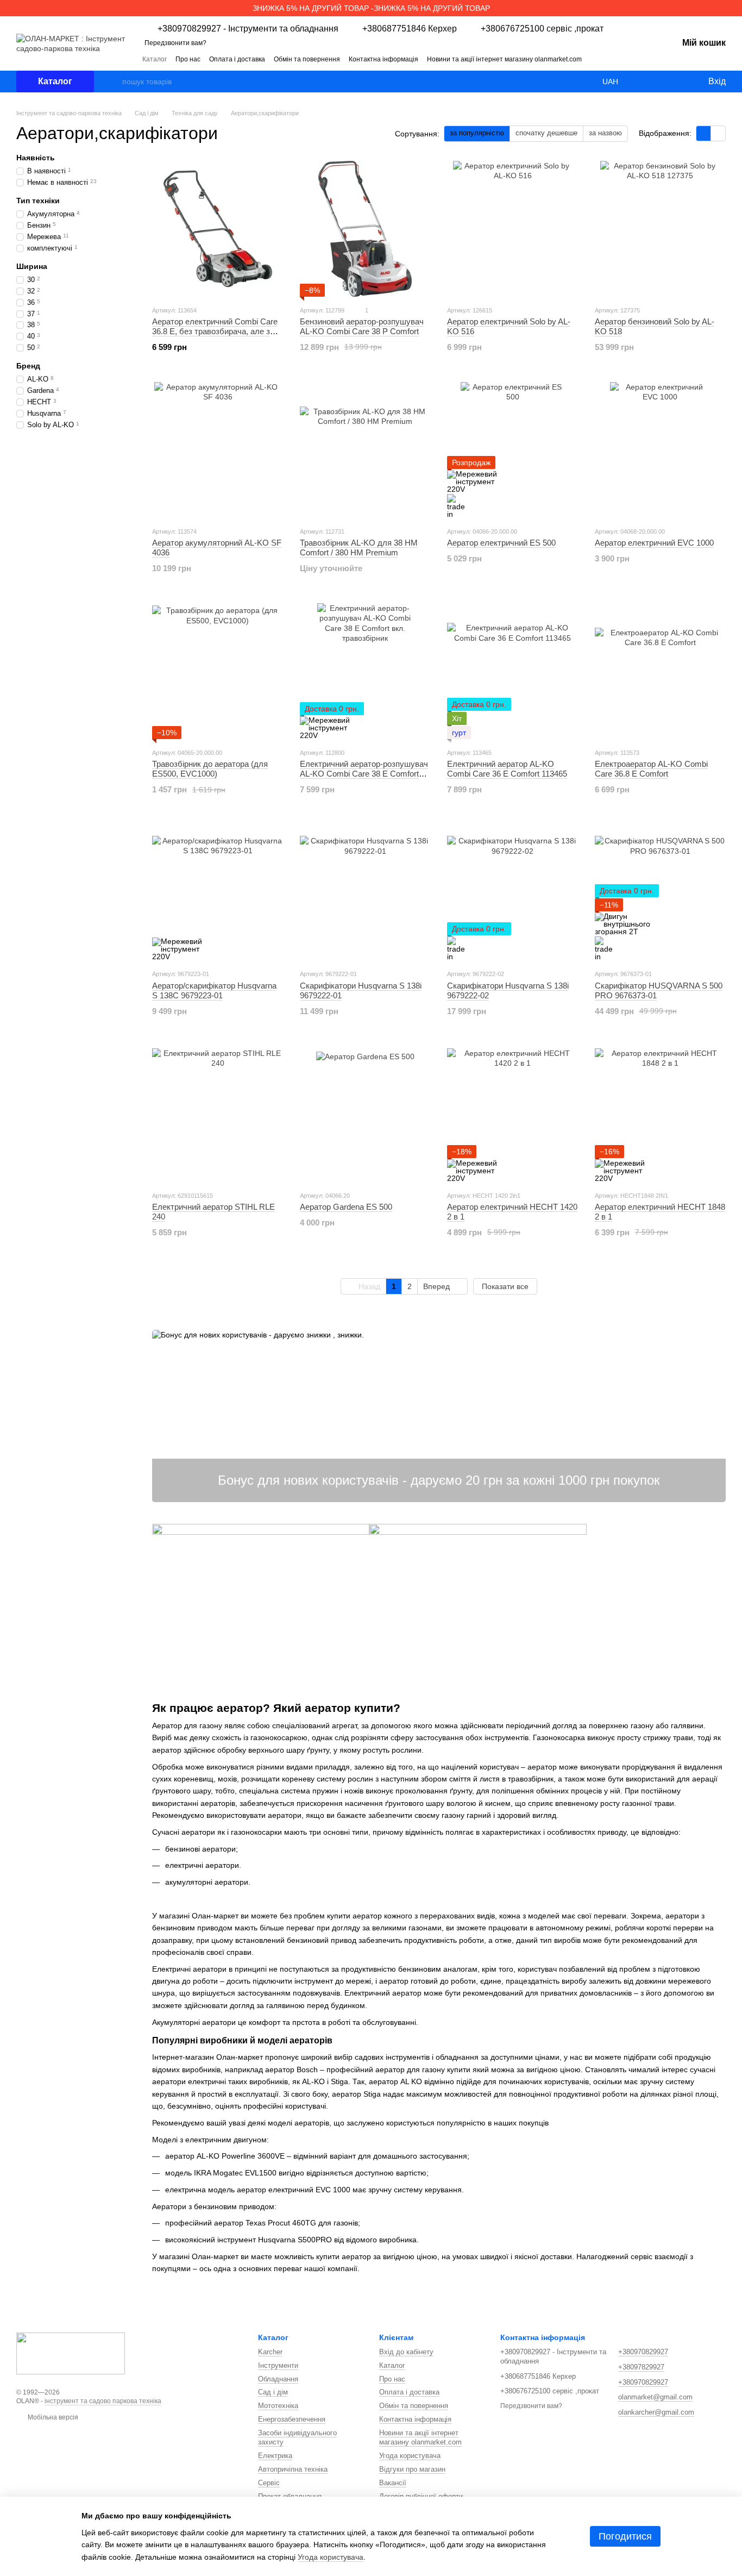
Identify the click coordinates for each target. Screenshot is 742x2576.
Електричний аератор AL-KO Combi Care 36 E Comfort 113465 (507, 769)
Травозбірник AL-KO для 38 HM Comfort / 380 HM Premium (359, 548)
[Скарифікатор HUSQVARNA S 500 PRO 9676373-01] (661, 892)
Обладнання (278, 2379)
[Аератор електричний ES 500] (513, 450)
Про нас (188, 59)
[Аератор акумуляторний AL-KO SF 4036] (218, 450)
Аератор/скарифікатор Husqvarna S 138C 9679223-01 (214, 990)
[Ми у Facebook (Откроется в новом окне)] (626, 59)
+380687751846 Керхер (410, 29)
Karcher (270, 2352)
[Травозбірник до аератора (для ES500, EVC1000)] (218, 671)
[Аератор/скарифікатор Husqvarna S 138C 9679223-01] (218, 892)
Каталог (155, 59)
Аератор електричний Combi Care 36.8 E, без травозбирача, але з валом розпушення (215, 331)
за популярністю (477, 133)
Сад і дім (273, 2392)
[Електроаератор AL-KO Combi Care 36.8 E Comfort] (661, 671)
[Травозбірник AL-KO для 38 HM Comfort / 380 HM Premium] (366, 450)
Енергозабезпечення (292, 2419)
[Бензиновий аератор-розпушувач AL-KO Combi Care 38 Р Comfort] (366, 229)
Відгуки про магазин (412, 2469)
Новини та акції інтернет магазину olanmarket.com (504, 59)
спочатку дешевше (546, 133)
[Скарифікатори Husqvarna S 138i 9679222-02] (513, 892)
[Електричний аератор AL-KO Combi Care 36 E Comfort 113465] (513, 671)
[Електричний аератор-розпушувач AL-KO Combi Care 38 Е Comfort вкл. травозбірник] (366, 671)
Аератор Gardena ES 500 (346, 1207)
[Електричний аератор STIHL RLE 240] (218, 1114)
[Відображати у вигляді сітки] (704, 133)
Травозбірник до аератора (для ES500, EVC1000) (210, 769)
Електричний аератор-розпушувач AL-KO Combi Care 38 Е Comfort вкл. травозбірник (364, 774)
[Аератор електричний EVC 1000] (661, 450)
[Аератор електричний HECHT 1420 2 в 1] (513, 1114)
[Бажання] (677, 82)
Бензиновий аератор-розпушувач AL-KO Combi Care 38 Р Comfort (362, 326)
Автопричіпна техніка (293, 2469)
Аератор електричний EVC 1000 (654, 543)
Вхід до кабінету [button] (406, 2352)
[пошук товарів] (114, 82)
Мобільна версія (52, 2417)
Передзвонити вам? (175, 43)
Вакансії (393, 2483)
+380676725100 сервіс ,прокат (542, 29)
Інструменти (278, 2365)
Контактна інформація (383, 59)
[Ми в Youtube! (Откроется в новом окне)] (639, 59)
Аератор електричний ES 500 (501, 543)
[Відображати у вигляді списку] (718, 133)
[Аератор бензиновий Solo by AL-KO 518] (661, 229)
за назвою (605, 133)
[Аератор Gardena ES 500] (366, 1114)
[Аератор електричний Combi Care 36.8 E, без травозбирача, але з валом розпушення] (218, 229)
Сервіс (269, 2483)
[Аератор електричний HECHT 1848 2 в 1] (661, 1114)
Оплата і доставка (237, 59)
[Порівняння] (655, 82)
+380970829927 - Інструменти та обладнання (248, 29)
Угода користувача (410, 2456)
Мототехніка (278, 2406)
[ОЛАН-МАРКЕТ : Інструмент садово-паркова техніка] (71, 2353)
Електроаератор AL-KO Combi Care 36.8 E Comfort (651, 769)
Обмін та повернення (307, 59)
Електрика (275, 2456)
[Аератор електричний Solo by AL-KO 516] (513, 229)
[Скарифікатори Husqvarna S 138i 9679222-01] (366, 892)
